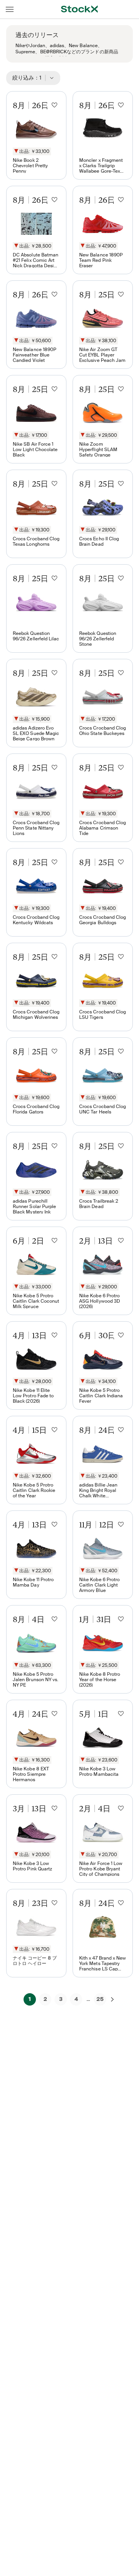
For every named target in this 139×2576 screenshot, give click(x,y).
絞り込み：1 (29, 78)
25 (100, 1999)
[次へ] (112, 1999)
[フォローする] (54, 105)
